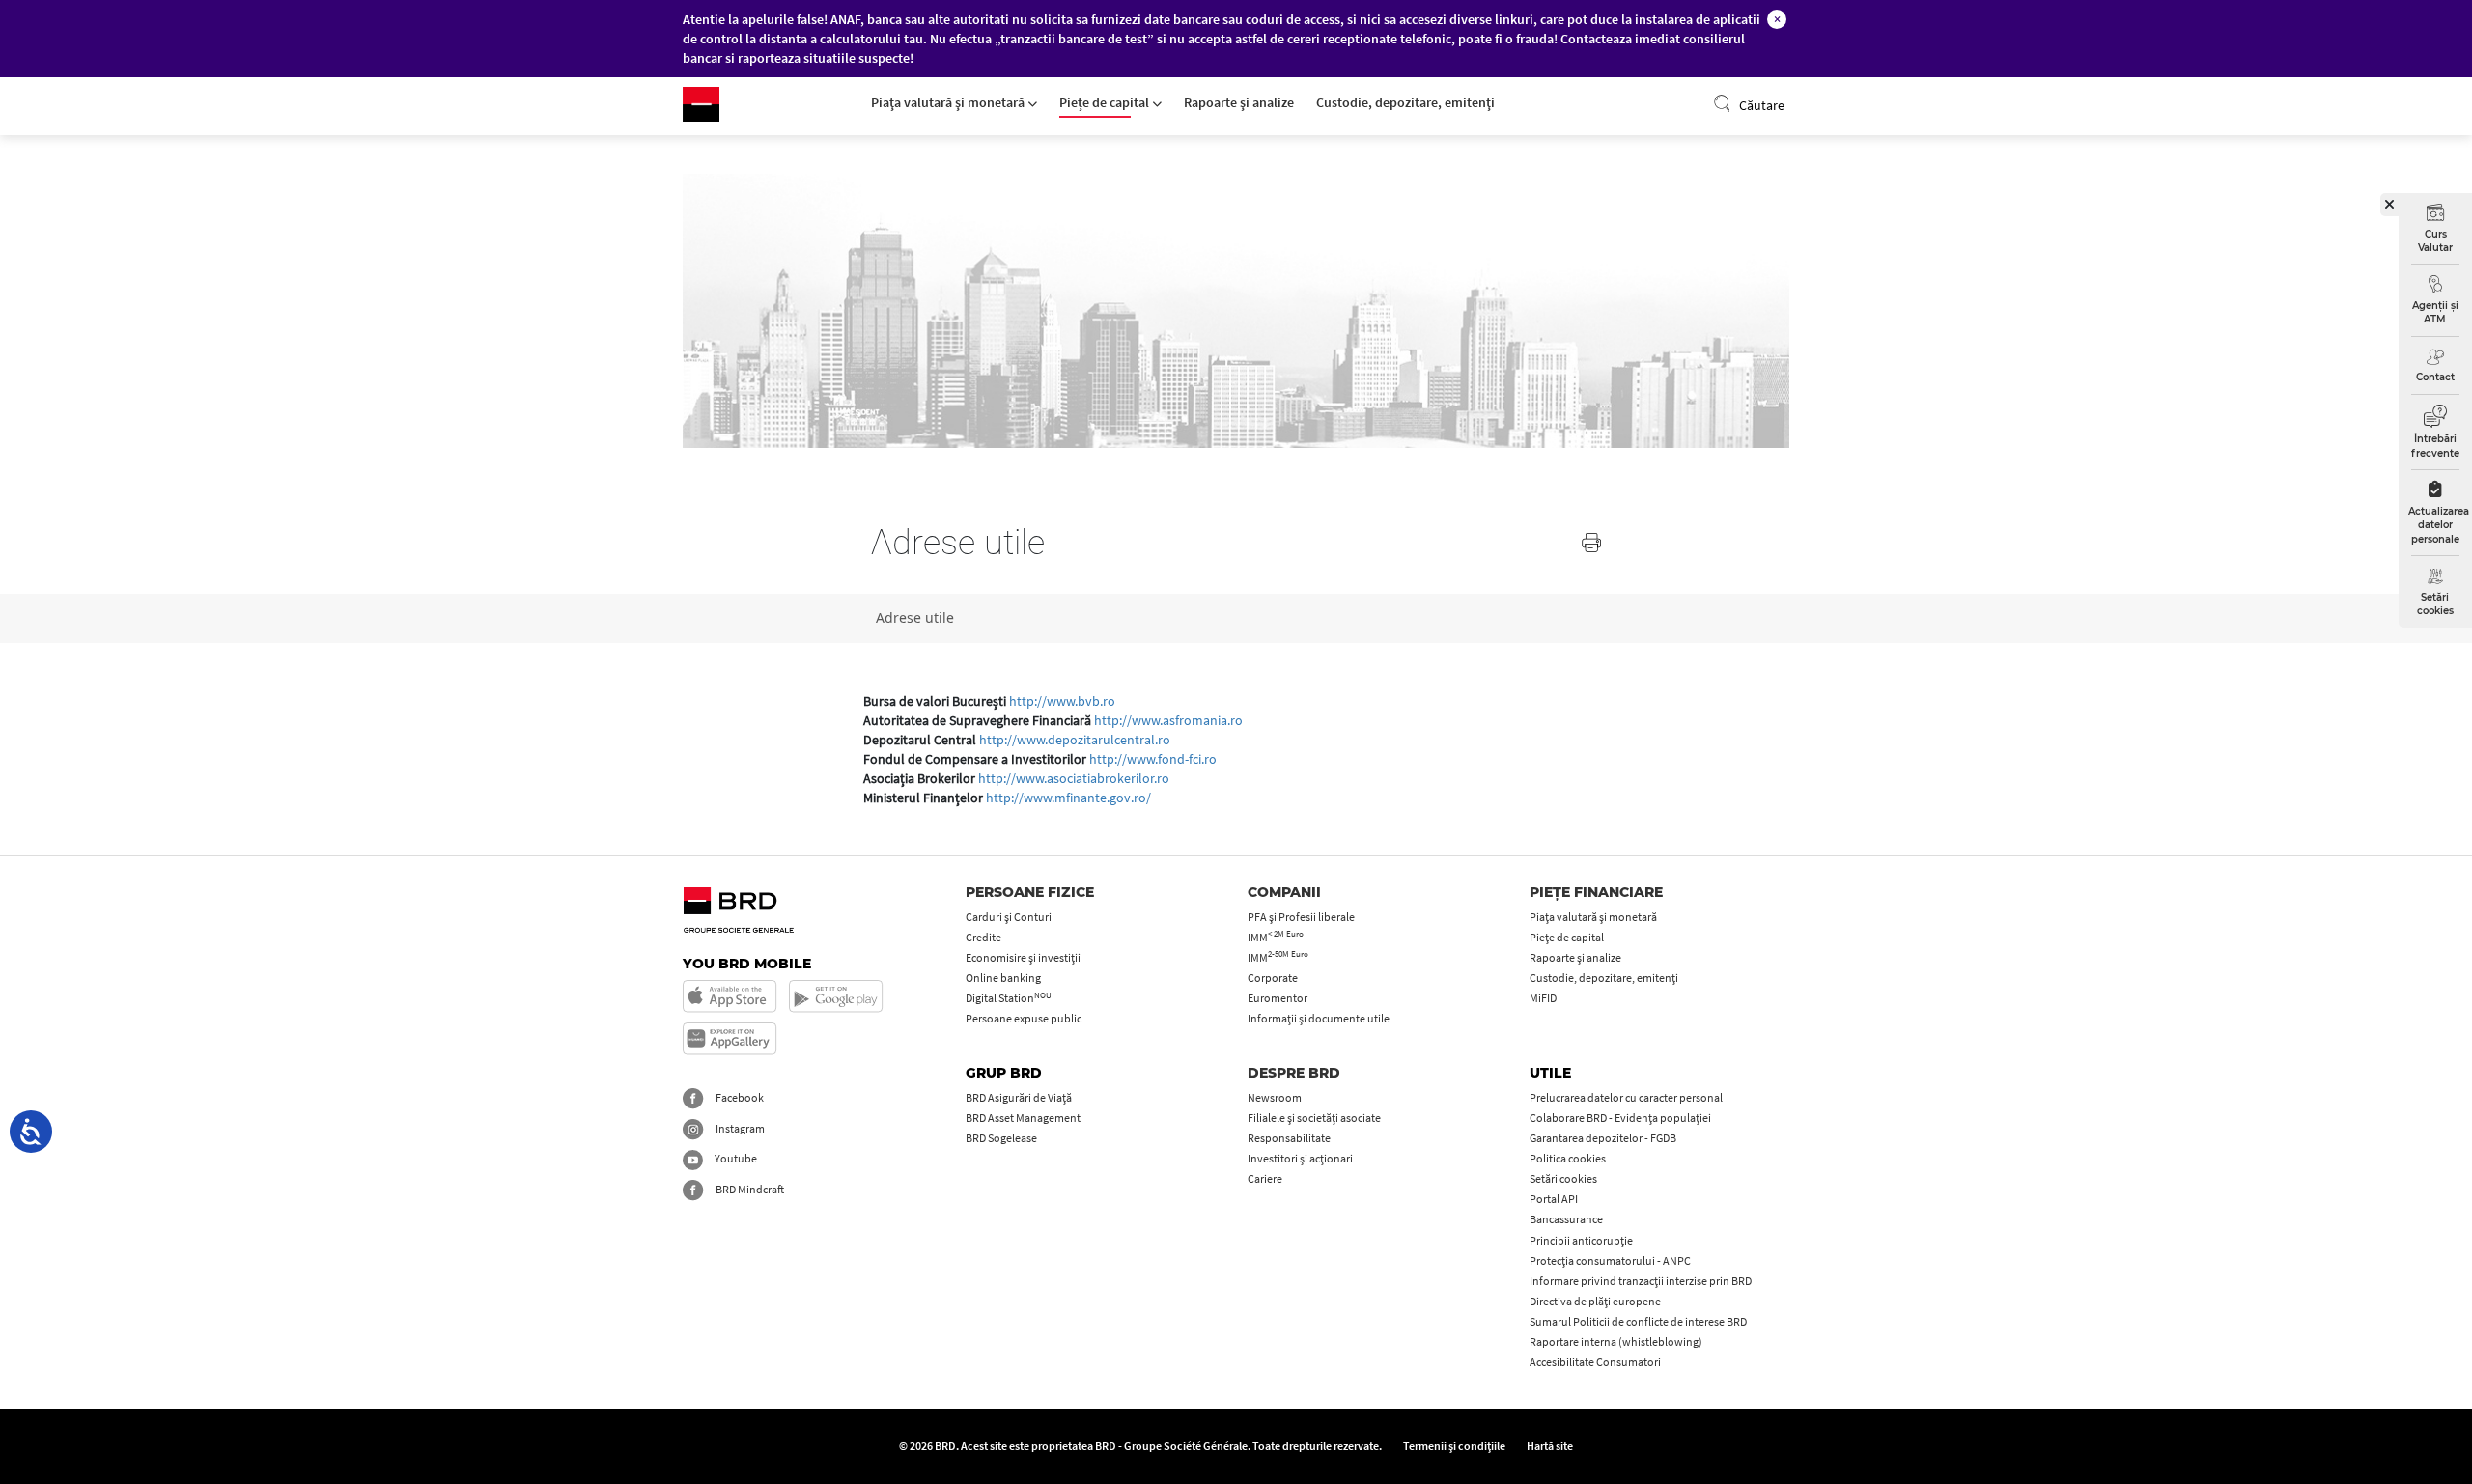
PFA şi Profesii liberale (1301, 917)
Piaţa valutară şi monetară (949, 102)
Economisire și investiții (1023, 957)
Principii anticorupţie (1581, 1240)
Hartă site (1550, 1446)
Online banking (1003, 978)
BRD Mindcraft (749, 1189)
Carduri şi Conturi (1009, 917)
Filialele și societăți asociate (1314, 1118)
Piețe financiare (1596, 892)
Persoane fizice (1030, 892)
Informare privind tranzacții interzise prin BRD (1641, 1281)
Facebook (739, 1097)
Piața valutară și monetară (1593, 917)
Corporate (1273, 978)
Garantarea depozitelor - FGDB (1603, 1138)
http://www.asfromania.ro (1168, 720)
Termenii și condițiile (1454, 1446)
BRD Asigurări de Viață (1019, 1097)
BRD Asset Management (1023, 1118)
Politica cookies (1568, 1158)
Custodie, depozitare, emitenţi (1405, 102)
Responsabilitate (1289, 1138)
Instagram (739, 1128)
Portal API (1554, 1199)
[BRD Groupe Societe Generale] (701, 104)
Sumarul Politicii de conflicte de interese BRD (1638, 1321)
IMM (1276, 937)
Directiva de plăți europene (1595, 1301)
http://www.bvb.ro (1062, 701)
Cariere (1265, 1178)
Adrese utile (915, 617)
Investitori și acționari (1300, 1158)
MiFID (1543, 998)
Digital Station (1009, 998)
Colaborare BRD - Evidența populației (1620, 1118)
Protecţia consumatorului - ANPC (1610, 1260)
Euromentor (1278, 998)
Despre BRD (1294, 1073)
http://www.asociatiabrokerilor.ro (1074, 778)
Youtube (735, 1158)
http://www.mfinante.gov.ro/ (1068, 798)
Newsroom (1275, 1097)
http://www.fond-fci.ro (1153, 759)
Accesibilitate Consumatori (1595, 1362)
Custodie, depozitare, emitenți (1604, 978)
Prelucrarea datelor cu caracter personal (1626, 1097)
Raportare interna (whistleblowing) (1616, 1342)
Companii (1284, 892)
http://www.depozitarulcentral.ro (1075, 740)
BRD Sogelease (1001, 1138)
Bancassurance (1566, 1219)
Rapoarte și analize (1575, 957)
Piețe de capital (1106, 102)
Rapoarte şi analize (1239, 102)
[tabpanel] (1236, 311)
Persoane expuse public (1024, 1018)
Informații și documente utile (1319, 1018)
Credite (983, 937)
